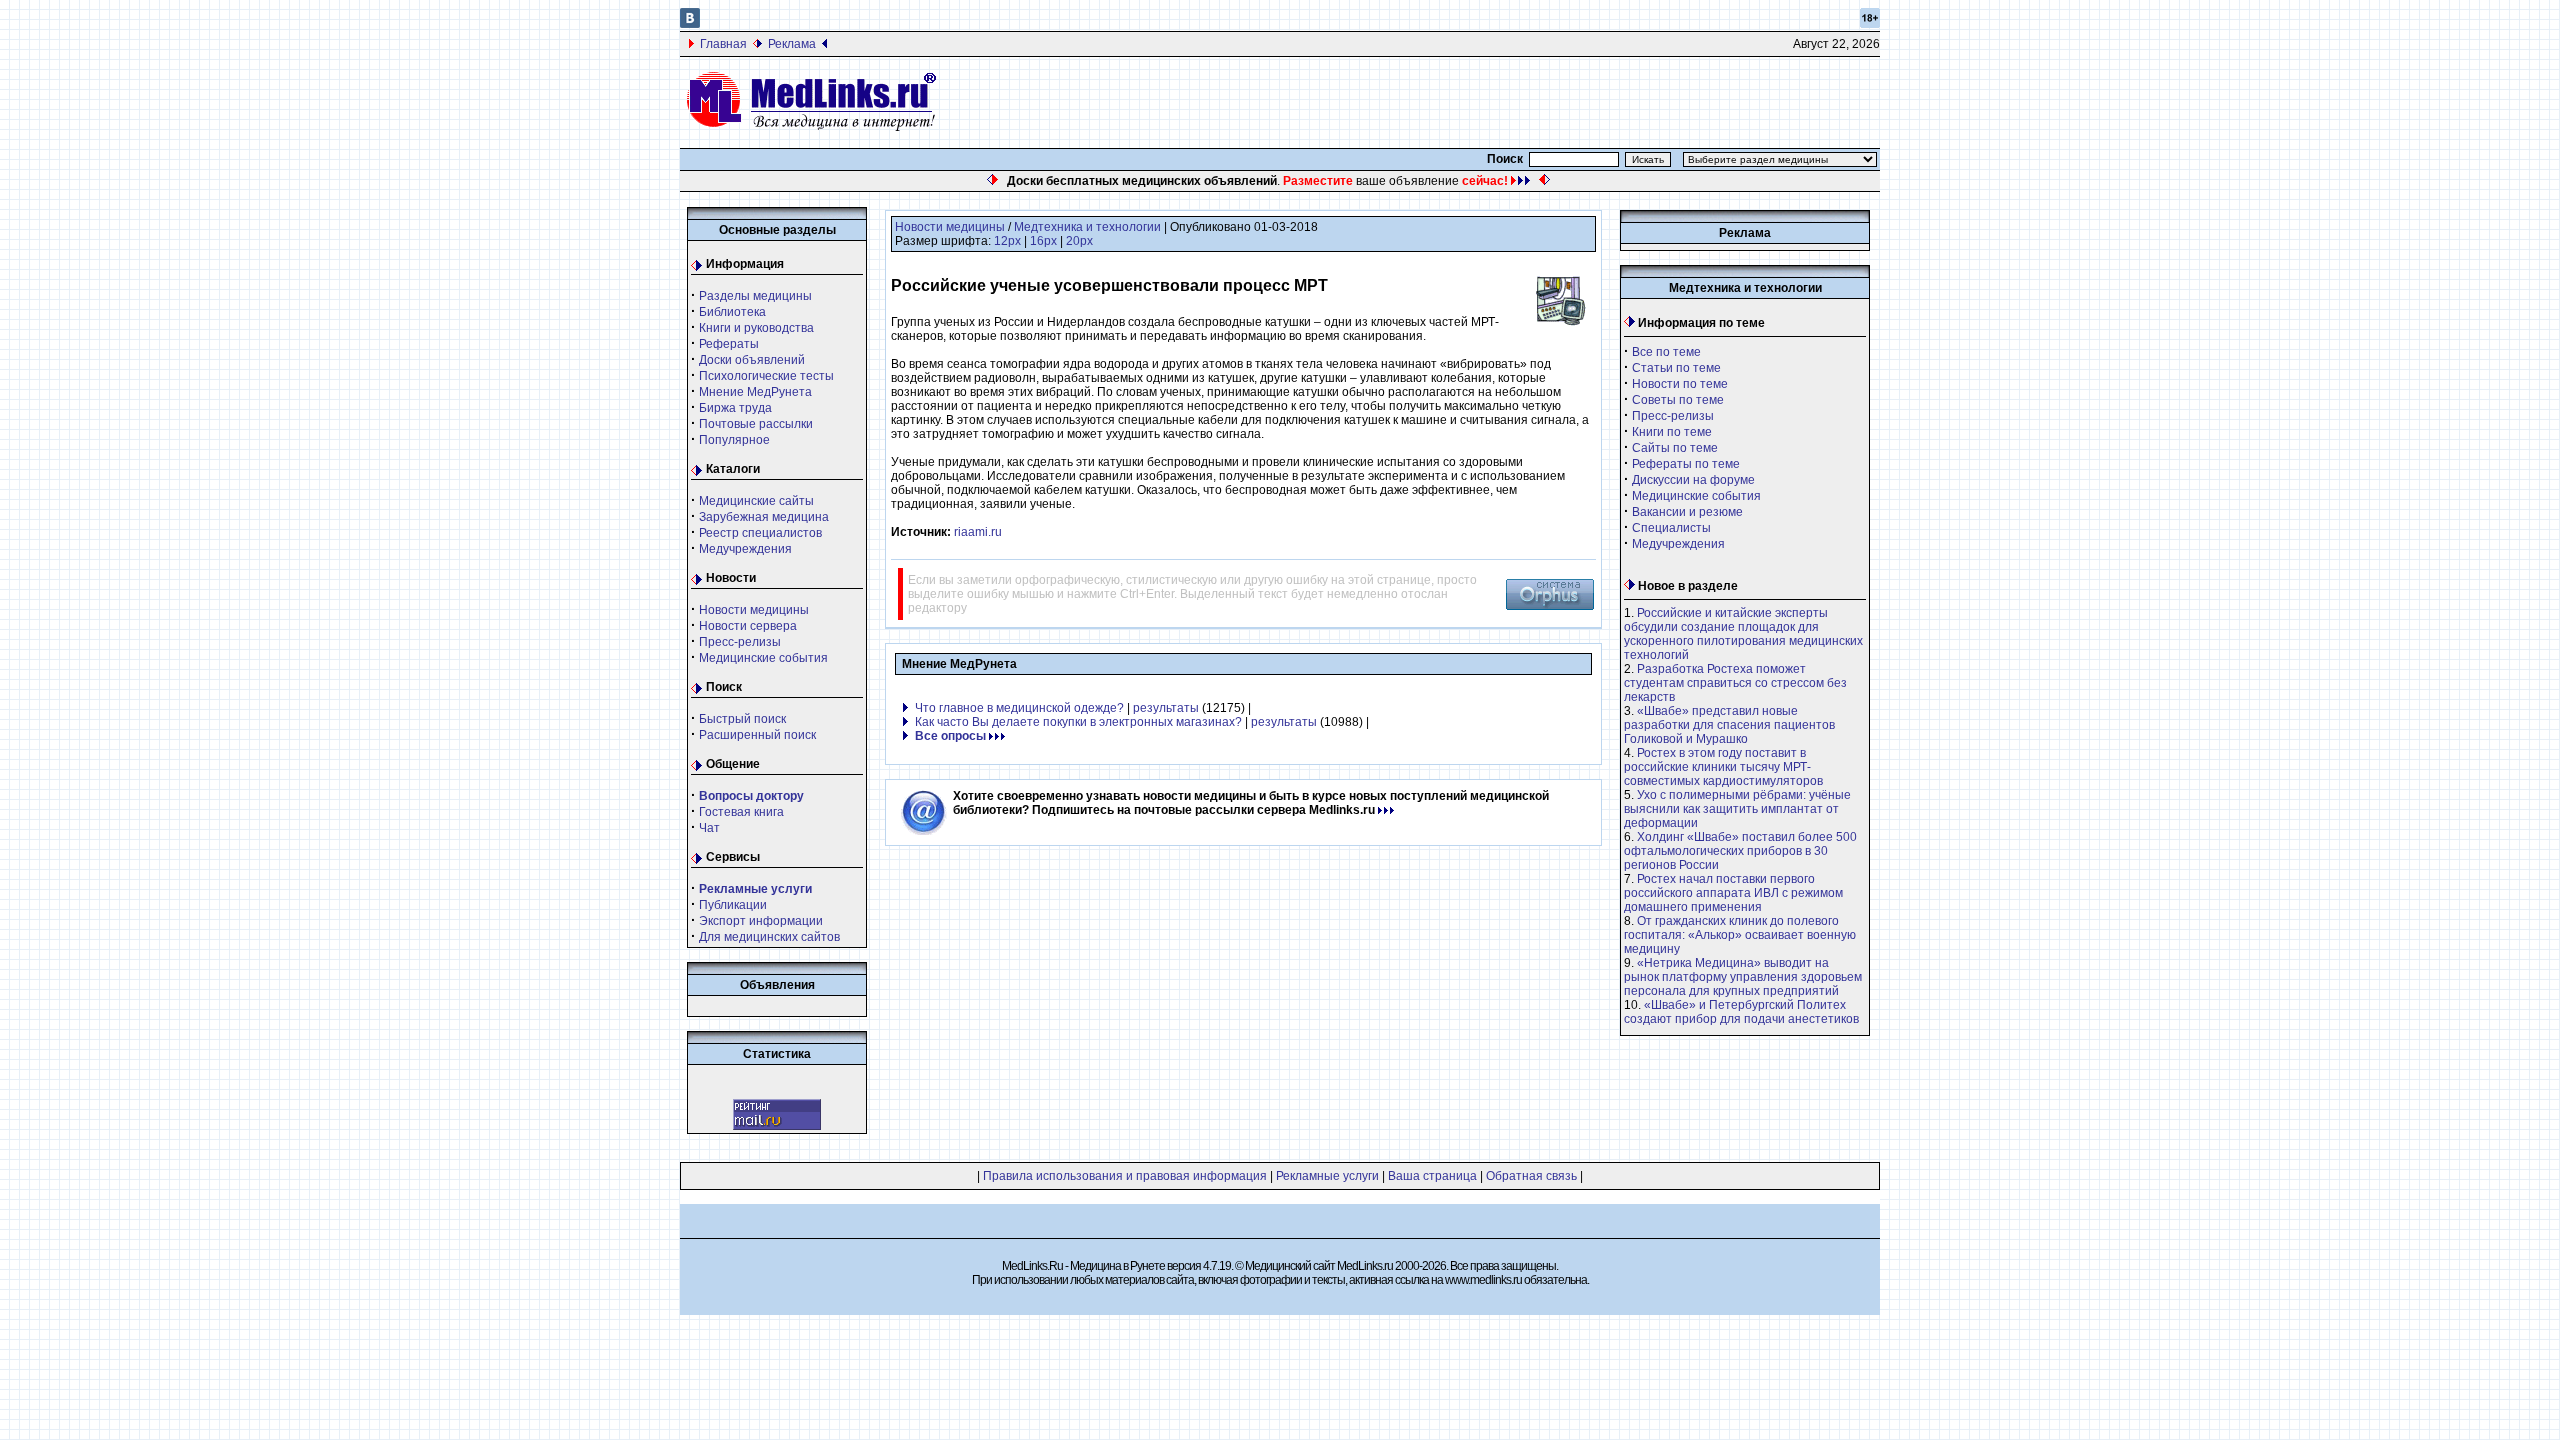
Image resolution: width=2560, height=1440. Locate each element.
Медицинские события (763, 658)
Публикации (733, 905)
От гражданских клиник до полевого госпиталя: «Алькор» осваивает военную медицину (1740, 935)
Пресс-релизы (740, 642)
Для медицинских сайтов (769, 937)
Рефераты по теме (1686, 464)
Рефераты (729, 344)
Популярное (734, 440)
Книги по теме (1672, 432)
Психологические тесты (766, 376)
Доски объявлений (752, 360)
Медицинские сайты (756, 501)
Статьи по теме (1676, 368)
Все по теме (1666, 352)
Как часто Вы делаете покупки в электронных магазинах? (1078, 722)
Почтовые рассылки (756, 424)
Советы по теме (1678, 400)
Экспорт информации (761, 921)
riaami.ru (978, 532)
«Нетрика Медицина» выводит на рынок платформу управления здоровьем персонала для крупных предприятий (1743, 977)
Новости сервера (748, 626)
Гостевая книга (741, 812)
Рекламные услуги (1327, 1176)
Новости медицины (754, 610)
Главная (723, 44)
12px (1007, 241)
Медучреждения (745, 549)
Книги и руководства (756, 328)
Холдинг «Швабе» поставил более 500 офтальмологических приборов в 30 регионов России (1740, 851)
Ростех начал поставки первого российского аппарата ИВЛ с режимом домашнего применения (1733, 893)
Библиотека (732, 312)
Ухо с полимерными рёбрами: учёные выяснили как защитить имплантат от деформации (1737, 809)
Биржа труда (735, 408)
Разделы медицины (755, 296)
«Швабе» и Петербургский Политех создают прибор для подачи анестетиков (1741, 1012)
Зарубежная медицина (764, 517)
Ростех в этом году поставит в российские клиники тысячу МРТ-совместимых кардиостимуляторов (1723, 767)
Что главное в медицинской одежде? (1019, 708)
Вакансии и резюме (1687, 512)
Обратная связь (1531, 1176)
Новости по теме (1680, 384)
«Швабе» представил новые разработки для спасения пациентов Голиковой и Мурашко (1729, 725)
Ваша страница (1432, 1176)
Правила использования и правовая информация (1125, 1176)
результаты (1166, 708)
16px (1043, 241)
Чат (709, 828)
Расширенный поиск (757, 735)
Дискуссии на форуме (1693, 480)
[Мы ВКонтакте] (690, 24)
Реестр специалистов (760, 533)
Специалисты (1671, 528)
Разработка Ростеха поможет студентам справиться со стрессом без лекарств (1735, 683)
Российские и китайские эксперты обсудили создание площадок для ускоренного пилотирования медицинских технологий (1743, 634)
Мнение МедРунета (755, 392)
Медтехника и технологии (1087, 227)
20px (1079, 241)
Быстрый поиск (742, 719)
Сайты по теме (1675, 448)
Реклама (792, 44)
